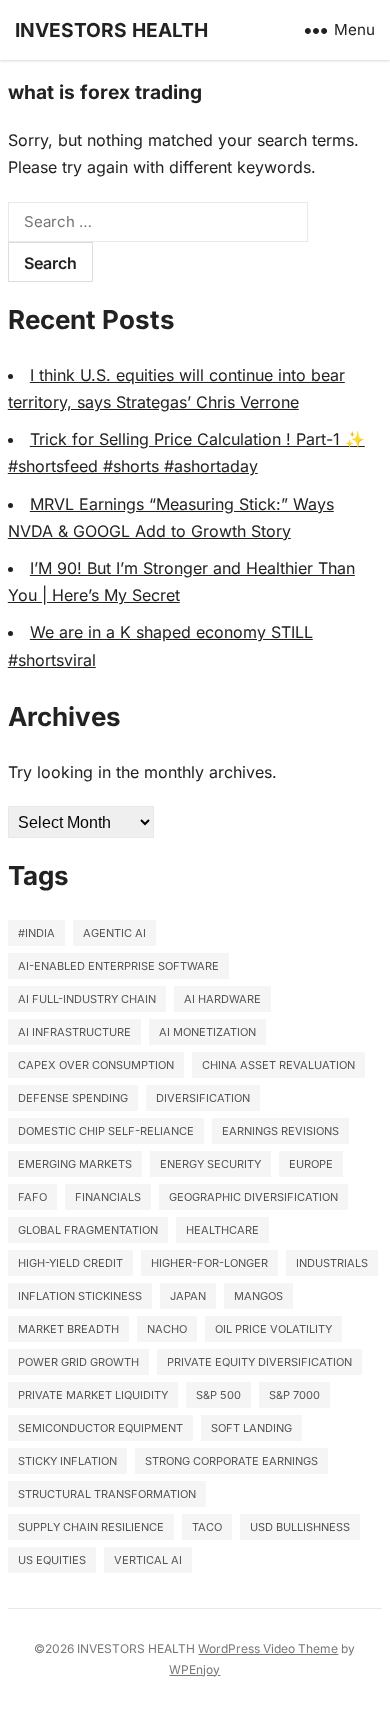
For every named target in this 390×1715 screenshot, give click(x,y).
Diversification (203, 1098)
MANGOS (258, 1296)
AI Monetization (207, 1032)
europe (311, 1164)
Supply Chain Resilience (91, 1527)
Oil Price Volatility (273, 1329)
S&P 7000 (294, 1395)
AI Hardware (222, 999)
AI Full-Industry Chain (87, 999)
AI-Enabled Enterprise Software (118, 966)
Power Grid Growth (78, 1362)
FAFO (32, 1197)
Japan (188, 1296)
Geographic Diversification (253, 1197)
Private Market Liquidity (93, 1395)
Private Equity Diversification (259, 1362)
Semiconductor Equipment (100, 1428)
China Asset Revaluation (278, 1065)
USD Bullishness (300, 1527)
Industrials (332, 1263)
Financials (108, 1197)
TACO (207, 1527)
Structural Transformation (107, 1494)
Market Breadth (68, 1329)
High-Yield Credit (70, 1263)
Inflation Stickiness (80, 1296)
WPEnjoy (194, 1669)
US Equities (52, 1560)
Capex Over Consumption (96, 1065)
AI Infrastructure (74, 1032)
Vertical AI (148, 1560)
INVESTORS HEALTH (111, 30)
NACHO (167, 1329)
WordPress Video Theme (268, 1648)
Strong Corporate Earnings (231, 1461)
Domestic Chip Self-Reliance (106, 1131)
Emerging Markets (75, 1164)
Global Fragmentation (88, 1230)
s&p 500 (218, 1395)
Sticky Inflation (67, 1461)
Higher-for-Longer (209, 1263)
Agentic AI (114, 933)
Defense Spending (73, 1098)
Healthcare (222, 1230)
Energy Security (210, 1164)
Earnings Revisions (280, 1131)
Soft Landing (251, 1428)
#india (36, 933)
